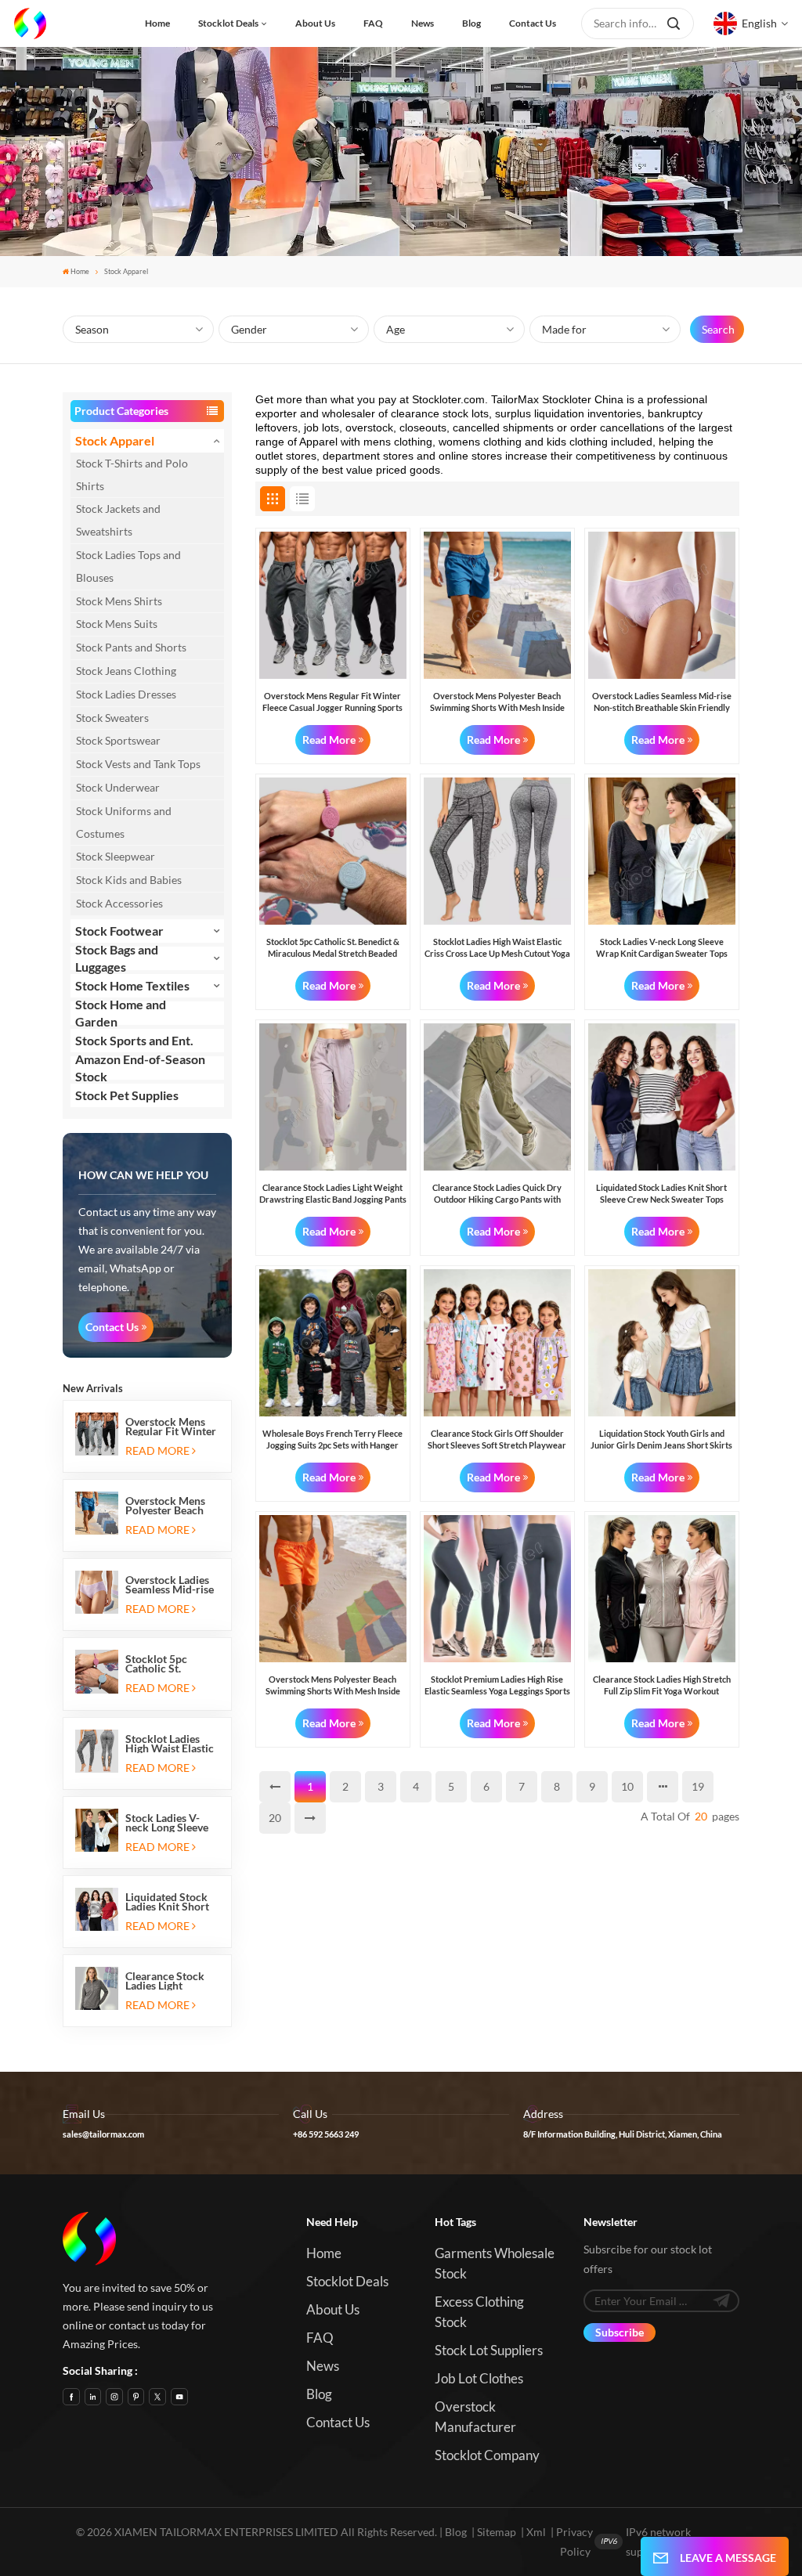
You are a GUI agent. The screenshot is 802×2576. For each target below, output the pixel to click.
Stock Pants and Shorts (131, 647)
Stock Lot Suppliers (489, 2350)
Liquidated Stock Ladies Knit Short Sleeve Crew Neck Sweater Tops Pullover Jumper (169, 1902)
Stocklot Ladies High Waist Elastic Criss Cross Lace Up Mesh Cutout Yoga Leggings (170, 1744)
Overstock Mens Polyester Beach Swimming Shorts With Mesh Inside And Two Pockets (168, 1506)
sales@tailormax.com (103, 2134)
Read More (157, 1450)
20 (275, 1818)
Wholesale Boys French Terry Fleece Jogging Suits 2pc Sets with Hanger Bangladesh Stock (332, 1440)
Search (718, 329)
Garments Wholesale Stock (495, 2263)
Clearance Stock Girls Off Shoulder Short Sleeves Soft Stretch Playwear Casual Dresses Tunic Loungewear (497, 1440)
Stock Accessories (119, 903)
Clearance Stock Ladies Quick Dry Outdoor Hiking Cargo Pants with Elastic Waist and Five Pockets (497, 1194)
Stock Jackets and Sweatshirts (118, 520)
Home (157, 23)
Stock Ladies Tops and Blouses (128, 566)
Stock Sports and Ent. (134, 1040)
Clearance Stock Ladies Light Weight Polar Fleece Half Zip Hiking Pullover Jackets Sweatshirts (165, 1981)
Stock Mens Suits (117, 624)
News (423, 23)
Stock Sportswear (118, 740)
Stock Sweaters (112, 718)
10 (627, 1786)
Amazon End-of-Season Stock (140, 1068)
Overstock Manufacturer (475, 2417)
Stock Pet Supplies (127, 1095)
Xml (536, 2532)
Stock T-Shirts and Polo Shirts (132, 474)
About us (315, 23)
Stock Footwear (119, 931)
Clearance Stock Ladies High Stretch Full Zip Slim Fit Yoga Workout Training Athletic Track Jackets (662, 1685)
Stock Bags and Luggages (117, 958)
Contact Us (112, 1327)
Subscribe (620, 2332)
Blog (471, 23)
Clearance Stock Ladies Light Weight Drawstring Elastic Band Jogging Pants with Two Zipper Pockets (333, 1194)
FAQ (373, 23)
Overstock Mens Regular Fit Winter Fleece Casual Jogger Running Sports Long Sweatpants (171, 1427)
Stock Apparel (115, 440)
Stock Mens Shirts (119, 601)
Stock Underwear (118, 787)
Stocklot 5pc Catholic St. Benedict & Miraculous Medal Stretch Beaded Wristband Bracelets (170, 1664)
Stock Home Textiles (132, 985)
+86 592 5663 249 (326, 2134)
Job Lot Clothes (479, 2378)
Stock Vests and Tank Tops (138, 764)
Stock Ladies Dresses (126, 694)
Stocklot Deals (228, 23)
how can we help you (143, 1175)
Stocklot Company (487, 2455)
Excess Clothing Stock (479, 2312)
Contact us (533, 23)
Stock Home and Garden (121, 1013)
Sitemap (497, 2532)
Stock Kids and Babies (129, 880)
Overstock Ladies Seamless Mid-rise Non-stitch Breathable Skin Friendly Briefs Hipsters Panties (170, 1585)
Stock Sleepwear (116, 856)
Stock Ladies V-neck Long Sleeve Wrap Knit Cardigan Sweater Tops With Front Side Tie (168, 1823)
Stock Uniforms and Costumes (124, 822)
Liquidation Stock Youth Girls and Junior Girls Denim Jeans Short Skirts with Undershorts (661, 1440)
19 (698, 1786)
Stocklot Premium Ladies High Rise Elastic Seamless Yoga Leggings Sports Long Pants (497, 1685)
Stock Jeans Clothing (126, 671)
